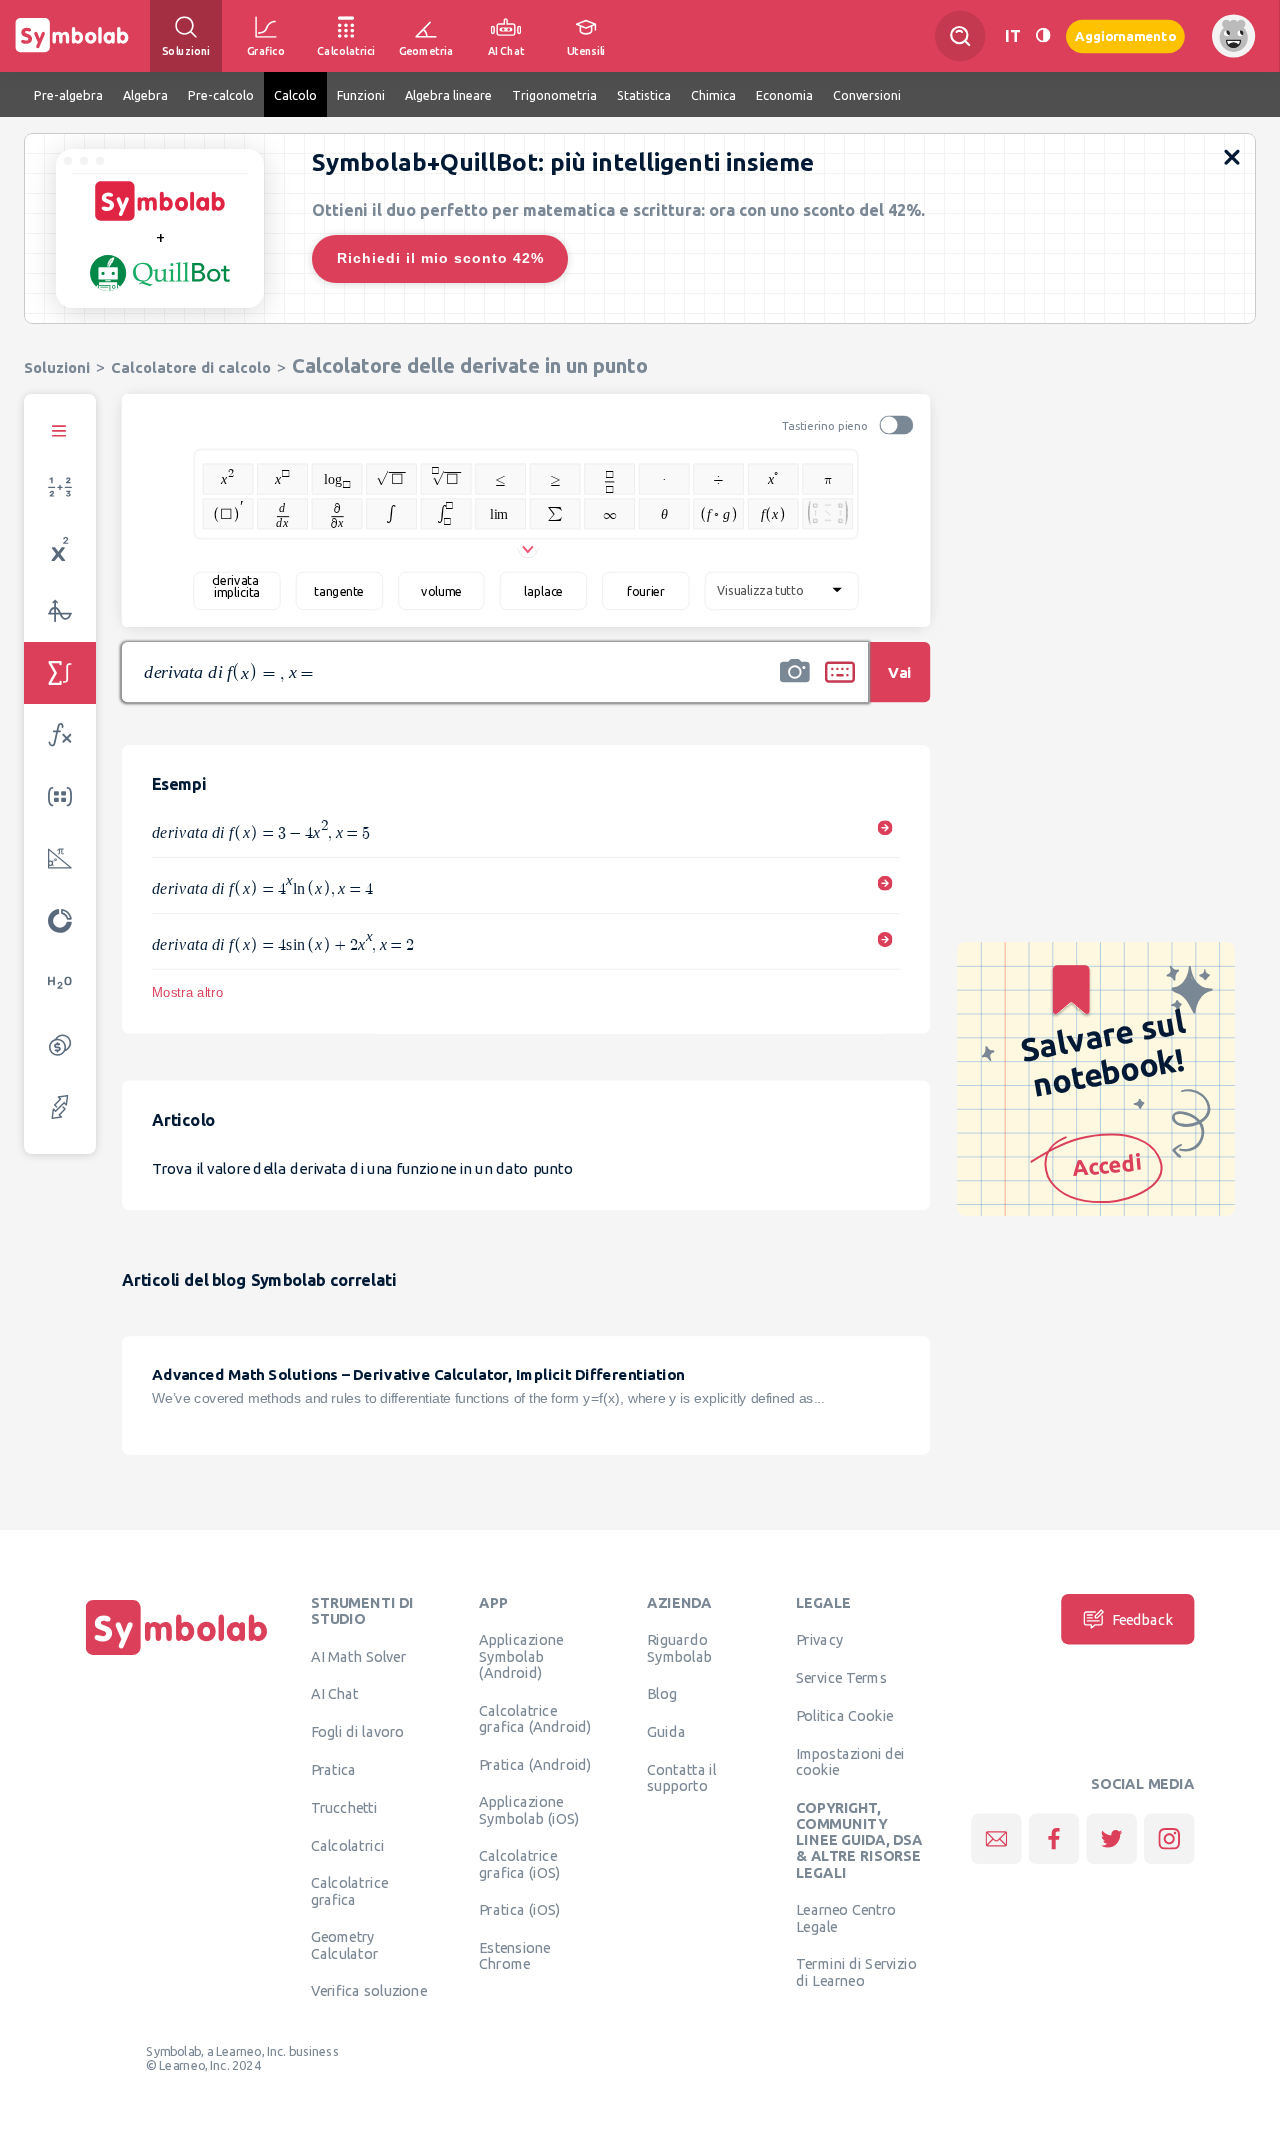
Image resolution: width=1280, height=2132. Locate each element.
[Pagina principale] (177, 1655)
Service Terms (841, 1678)
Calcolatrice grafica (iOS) (519, 1864)
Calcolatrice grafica (349, 1891)
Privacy (819, 1640)
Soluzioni (57, 367)
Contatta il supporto (681, 1777)
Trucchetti (344, 1807)
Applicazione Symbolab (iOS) (529, 1810)
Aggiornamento (1125, 35)
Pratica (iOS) (519, 1910)
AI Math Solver (358, 1656)
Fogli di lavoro (358, 1732)
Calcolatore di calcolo (191, 367)
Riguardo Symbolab (679, 1648)
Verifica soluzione (369, 1991)
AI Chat (335, 1694)
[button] (795, 685)
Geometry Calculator (345, 1945)
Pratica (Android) (535, 1764)
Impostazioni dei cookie (850, 1761)
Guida (666, 1732)
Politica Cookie (844, 1715)
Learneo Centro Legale (846, 1918)
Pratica (334, 1769)
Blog (662, 1694)
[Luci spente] (1043, 35)
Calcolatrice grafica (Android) (535, 1718)
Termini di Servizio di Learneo (856, 1972)
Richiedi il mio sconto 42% (440, 258)
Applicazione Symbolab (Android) (521, 1656)
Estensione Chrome (514, 1956)
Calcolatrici (348, 1845)
